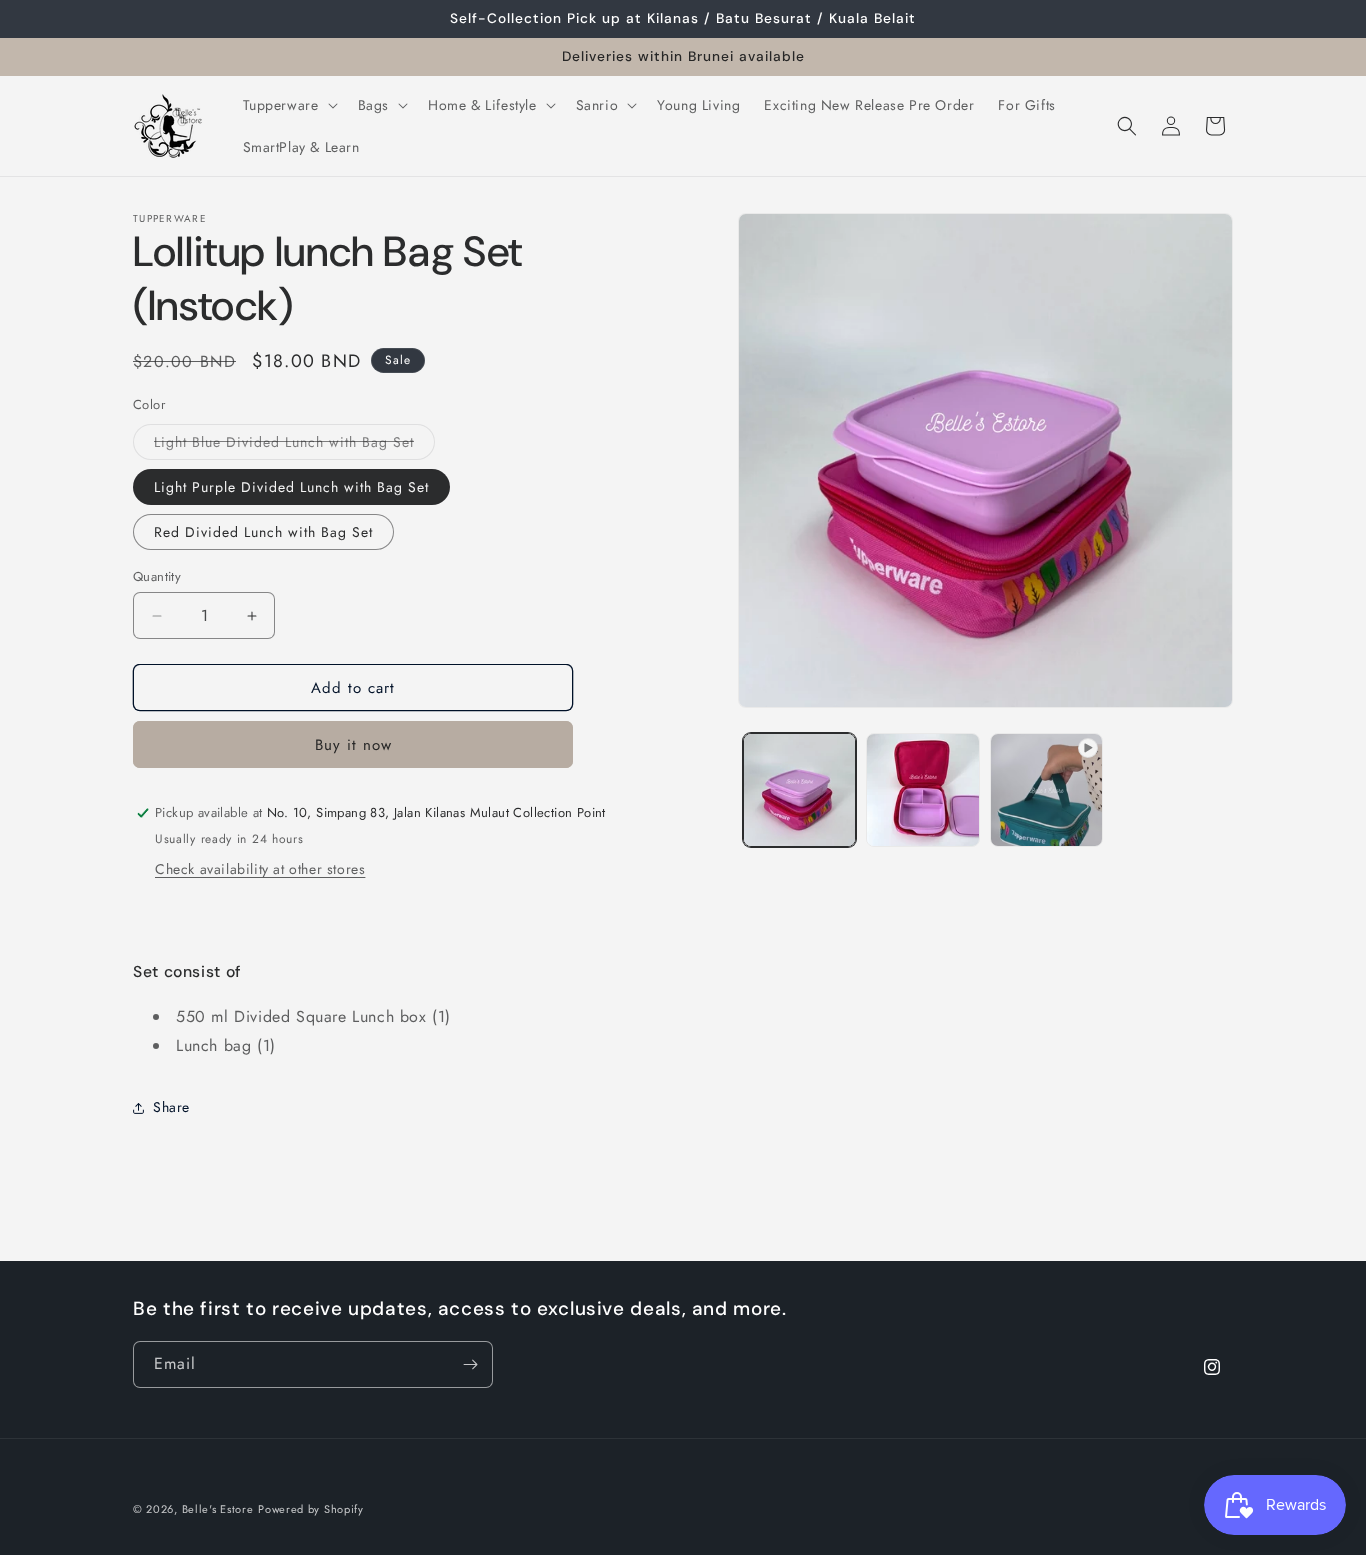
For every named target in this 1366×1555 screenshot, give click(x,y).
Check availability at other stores (260, 869)
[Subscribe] (470, 1364)
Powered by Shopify (311, 1509)
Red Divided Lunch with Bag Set (263, 532)
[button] (288, 105)
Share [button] (171, 1107)
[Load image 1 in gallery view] (799, 789)
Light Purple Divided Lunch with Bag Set (291, 487)
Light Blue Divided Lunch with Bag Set (294, 445)
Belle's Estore (218, 1509)
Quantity (157, 576)
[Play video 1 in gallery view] (1046, 789)
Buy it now (353, 745)
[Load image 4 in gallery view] (922, 789)
